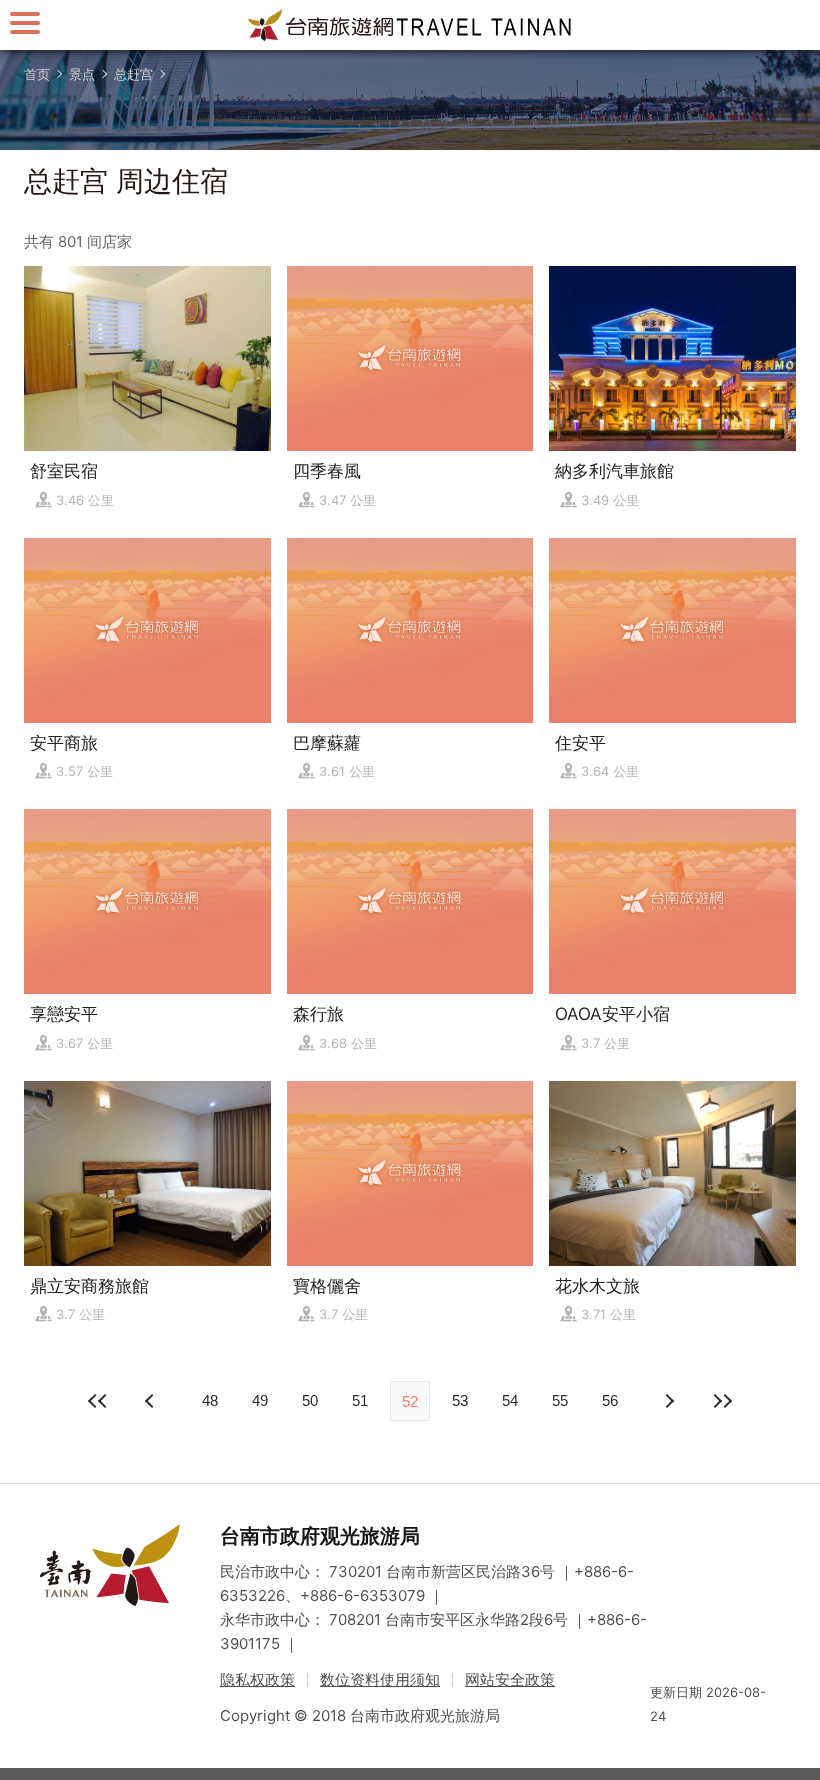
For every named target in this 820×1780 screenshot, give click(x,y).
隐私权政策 (257, 1679)
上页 (668, 1401)
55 (560, 1400)
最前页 (98, 1401)
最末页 (722, 1401)
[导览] (25, 22)
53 (460, 1400)
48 (210, 1400)
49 (260, 1400)
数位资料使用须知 (380, 1679)
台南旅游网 (410, 25)
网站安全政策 (510, 1679)
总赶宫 (133, 74)
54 (510, 1400)
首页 (37, 74)
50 (310, 1400)
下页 (152, 1401)
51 (360, 1400)
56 (610, 1400)
